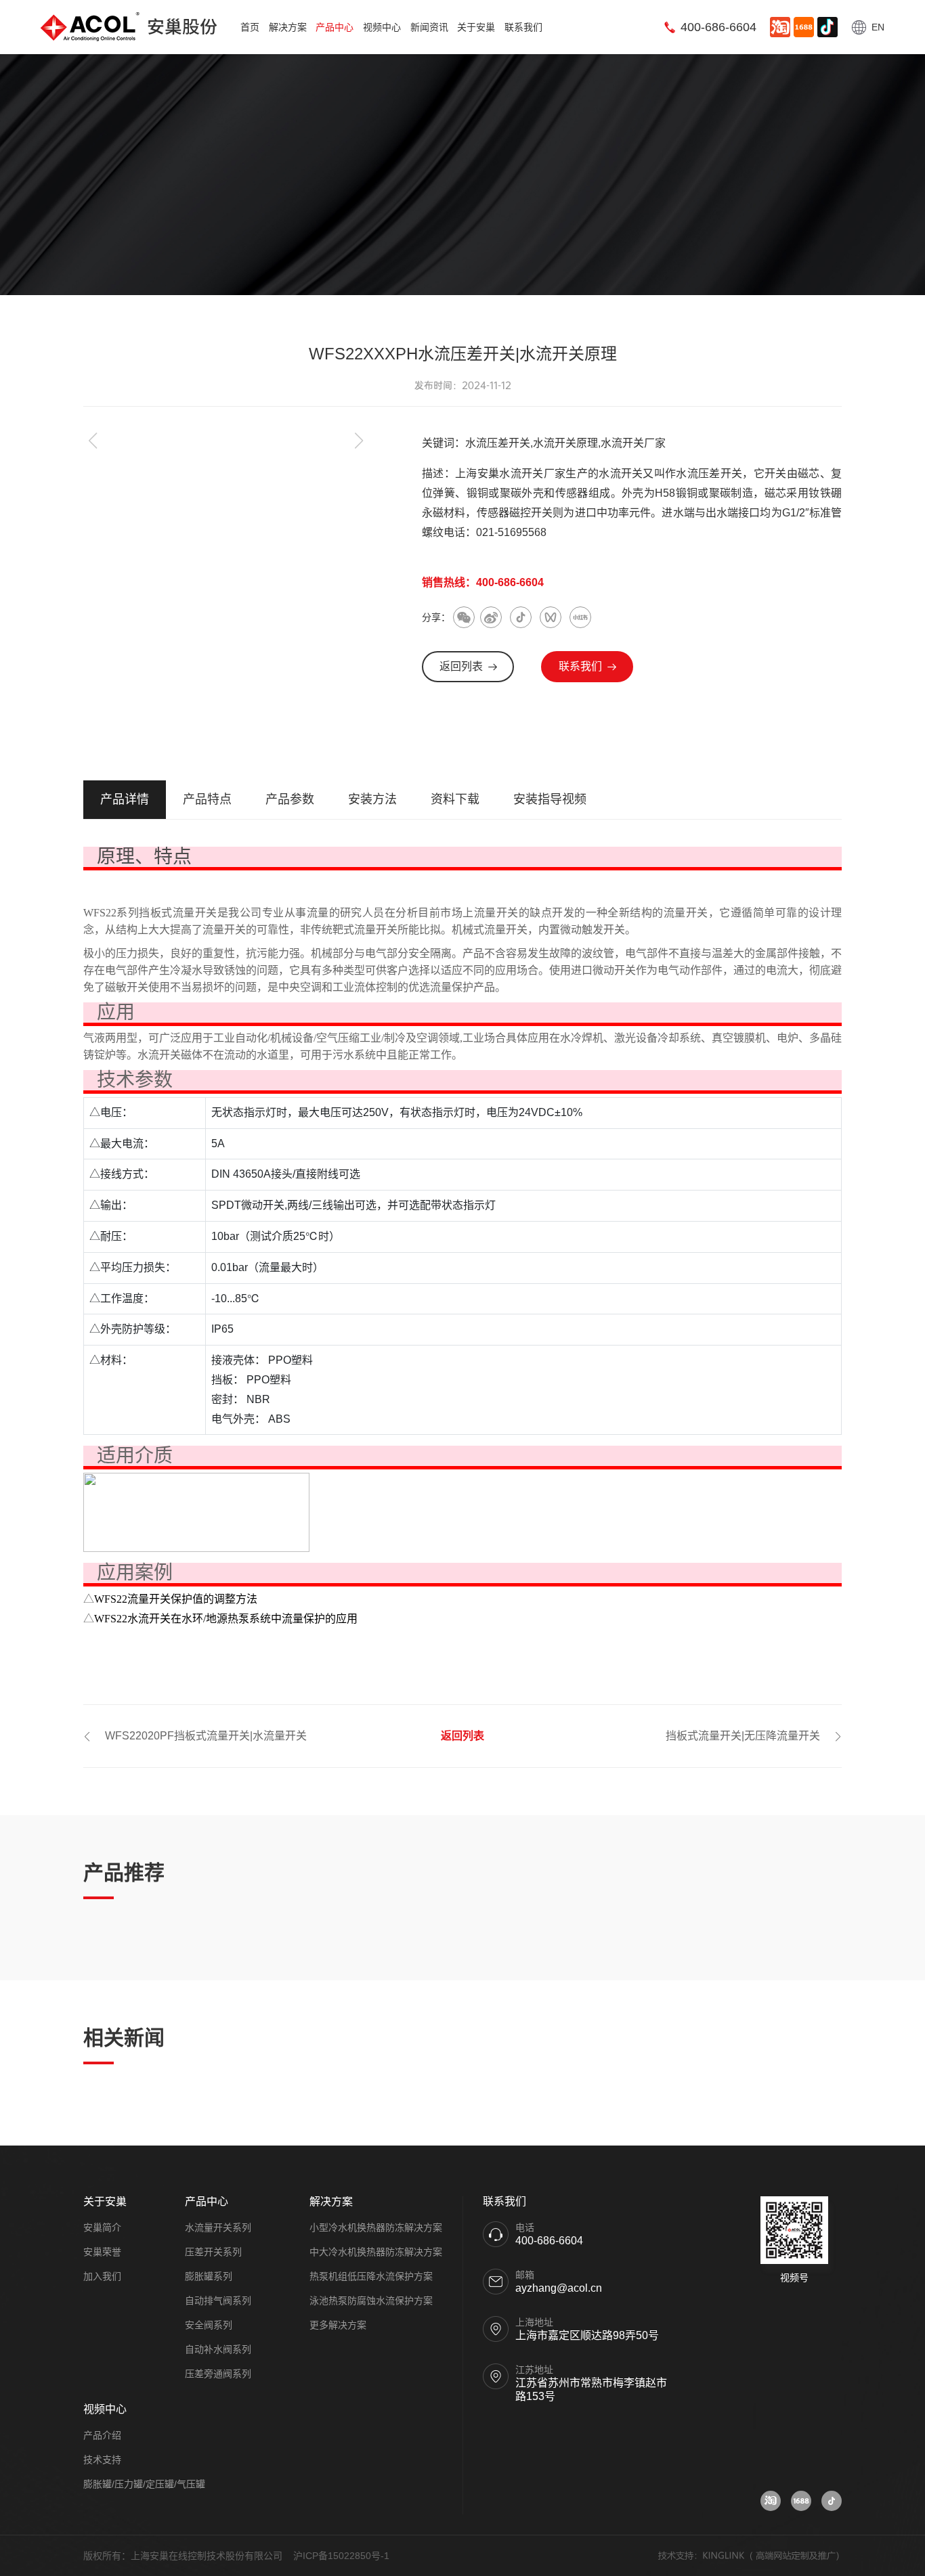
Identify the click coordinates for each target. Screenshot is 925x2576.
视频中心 (382, 27)
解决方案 (288, 27)
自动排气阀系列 (218, 2301)
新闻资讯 (429, 27)
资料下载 (455, 799)
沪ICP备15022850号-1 (341, 2556)
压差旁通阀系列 (218, 2374)
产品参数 (290, 799)
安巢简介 (102, 2227)
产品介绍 (102, 2435)
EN (878, 27)
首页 (250, 27)
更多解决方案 (338, 2325)
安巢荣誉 (102, 2252)
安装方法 (372, 799)
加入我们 (102, 2276)
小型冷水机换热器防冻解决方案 (376, 2227)
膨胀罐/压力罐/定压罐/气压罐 (144, 2484)
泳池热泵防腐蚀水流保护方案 (371, 2301)
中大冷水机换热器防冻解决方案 (376, 2252)
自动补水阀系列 (218, 2349)
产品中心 (335, 27)
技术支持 (102, 2460)
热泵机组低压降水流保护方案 (371, 2276)
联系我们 (523, 27)
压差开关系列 (213, 2252)
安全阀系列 (209, 2325)
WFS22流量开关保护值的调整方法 (176, 1599)
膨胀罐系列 (209, 2276)
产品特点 (207, 799)
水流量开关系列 (218, 2227)
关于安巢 (476, 27)
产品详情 (125, 799)
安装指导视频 (550, 799)
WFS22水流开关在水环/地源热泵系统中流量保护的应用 (226, 1619)
